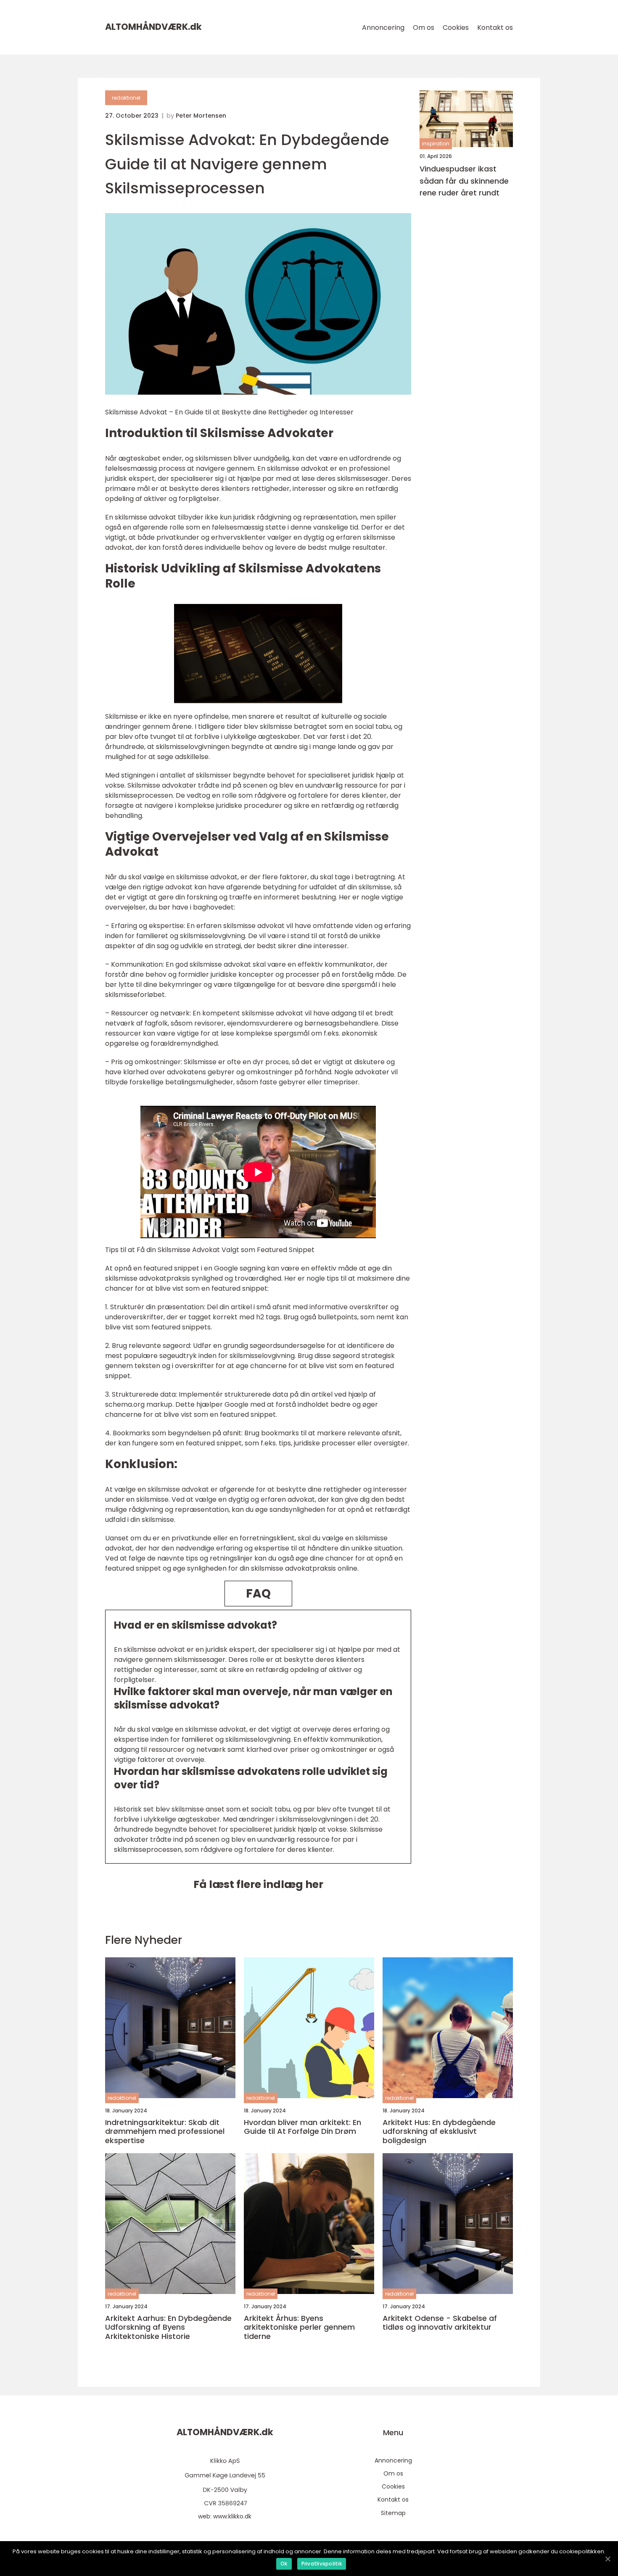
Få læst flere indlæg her (258, 1884)
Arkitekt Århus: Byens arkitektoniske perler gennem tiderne (299, 2327)
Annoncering (383, 28)
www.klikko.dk (232, 2516)
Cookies (456, 28)
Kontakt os (495, 28)
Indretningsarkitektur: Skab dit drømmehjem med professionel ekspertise (165, 2132)
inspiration (436, 144)
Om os (424, 28)
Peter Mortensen (201, 116)
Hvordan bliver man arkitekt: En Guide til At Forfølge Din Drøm (302, 2127)
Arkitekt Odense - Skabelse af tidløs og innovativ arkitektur (440, 2323)
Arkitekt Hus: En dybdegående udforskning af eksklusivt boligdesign (439, 2132)
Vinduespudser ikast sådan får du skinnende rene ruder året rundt (464, 181)
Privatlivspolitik (322, 2564)
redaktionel (126, 98)
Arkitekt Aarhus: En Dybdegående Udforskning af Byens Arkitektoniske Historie (168, 2327)
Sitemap (393, 2513)
